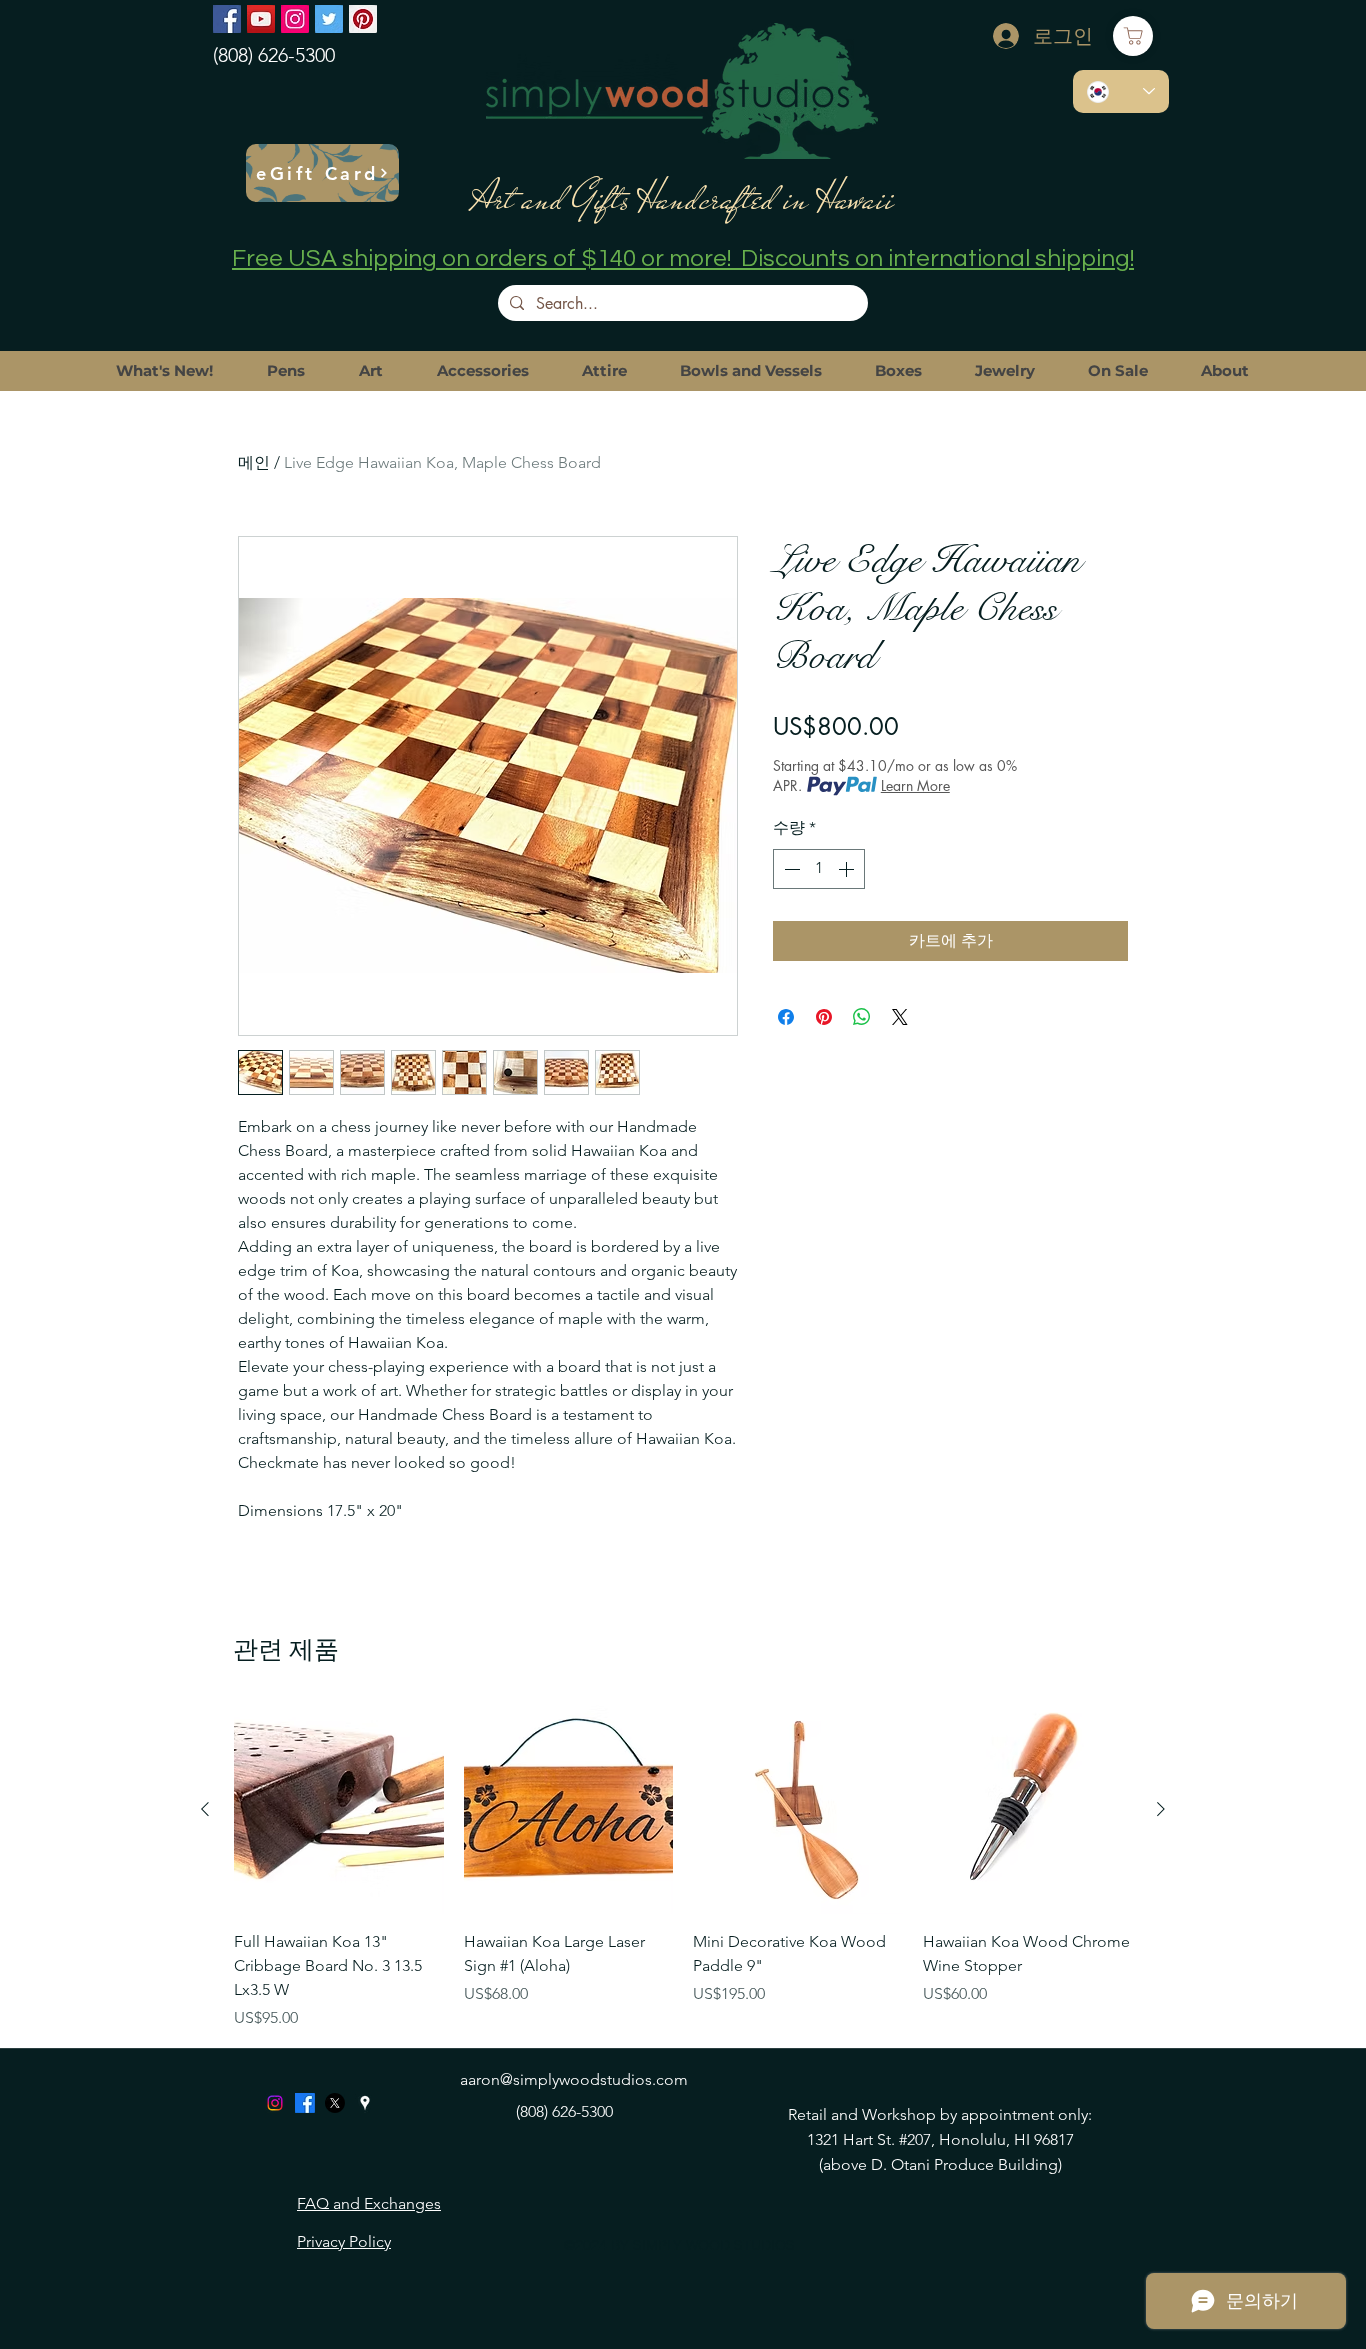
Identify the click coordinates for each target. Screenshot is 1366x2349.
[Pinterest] (363, 19)
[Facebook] (227, 19)
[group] (683, 1868)
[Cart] (1133, 36)
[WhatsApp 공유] (862, 1017)
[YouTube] (261, 19)
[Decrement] (790, 869)
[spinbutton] (819, 869)
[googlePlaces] (365, 2103)
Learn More (915, 785)
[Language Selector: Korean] (1121, 91)
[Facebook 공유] (786, 1017)
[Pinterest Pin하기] (824, 1017)
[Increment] (848, 869)
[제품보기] (339, 1810)
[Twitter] (329, 19)
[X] (335, 2103)
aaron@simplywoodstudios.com (574, 2079)
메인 (254, 462)
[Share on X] (900, 1017)
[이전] (205, 1809)
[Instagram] (295, 19)
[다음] (1161, 1809)
